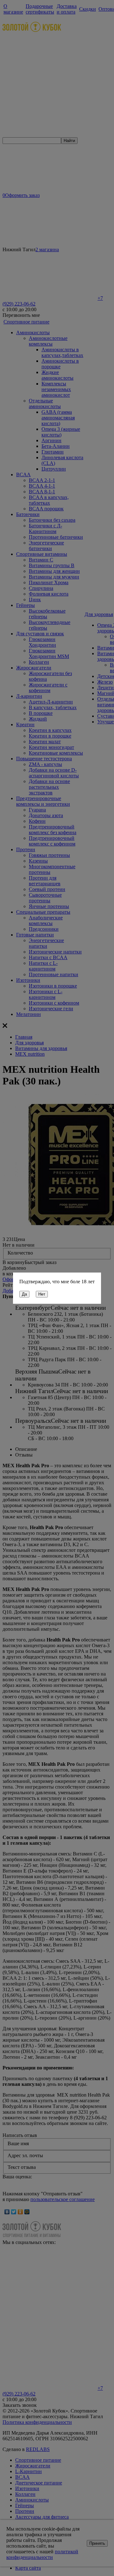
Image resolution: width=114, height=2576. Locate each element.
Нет (42, 1294)
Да (24, 1294)
